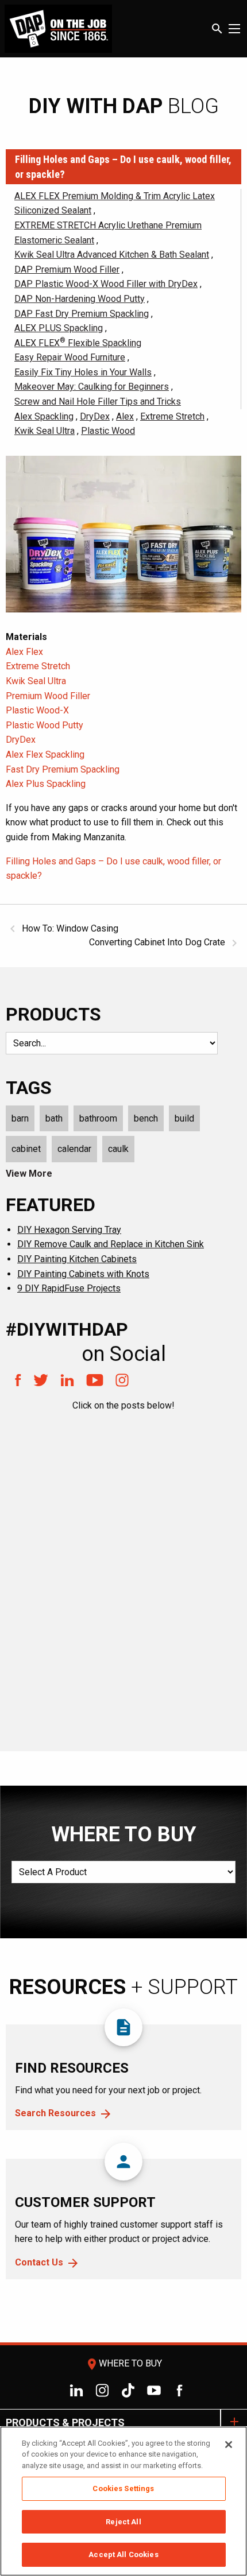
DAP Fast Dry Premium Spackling (82, 314)
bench (146, 1118)
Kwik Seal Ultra (45, 431)
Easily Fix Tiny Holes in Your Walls (83, 372)
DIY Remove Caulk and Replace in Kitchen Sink (111, 1244)
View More (29, 1173)
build (184, 1118)
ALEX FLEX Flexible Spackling (78, 343)
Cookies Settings (123, 2488)
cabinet (26, 1149)
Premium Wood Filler (48, 696)
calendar (74, 1149)
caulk (118, 1149)
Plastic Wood (108, 431)
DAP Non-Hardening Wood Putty (80, 299)
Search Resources (55, 2113)
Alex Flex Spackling (45, 754)
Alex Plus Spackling (46, 784)
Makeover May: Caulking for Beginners (92, 387)
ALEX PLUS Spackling (59, 328)
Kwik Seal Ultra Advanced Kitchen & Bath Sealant (112, 255)
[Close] (229, 2445)
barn (20, 1118)
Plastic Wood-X (37, 710)
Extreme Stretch (172, 416)
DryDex (95, 416)
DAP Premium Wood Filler (67, 269)
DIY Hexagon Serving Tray (69, 1230)
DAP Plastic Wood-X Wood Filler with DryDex (106, 284)
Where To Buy (123, 2363)
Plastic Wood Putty (45, 725)
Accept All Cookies (123, 2554)
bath (54, 1118)
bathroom (98, 1118)
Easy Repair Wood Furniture (70, 357)
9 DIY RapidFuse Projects (69, 1288)
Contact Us (39, 2262)
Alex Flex (24, 652)
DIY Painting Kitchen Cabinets (77, 1259)
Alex (125, 416)
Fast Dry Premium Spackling (63, 769)
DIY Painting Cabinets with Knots (83, 1274)
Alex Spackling (44, 416)
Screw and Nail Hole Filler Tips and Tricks (98, 401)
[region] (123, 2501)
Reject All (123, 2522)
